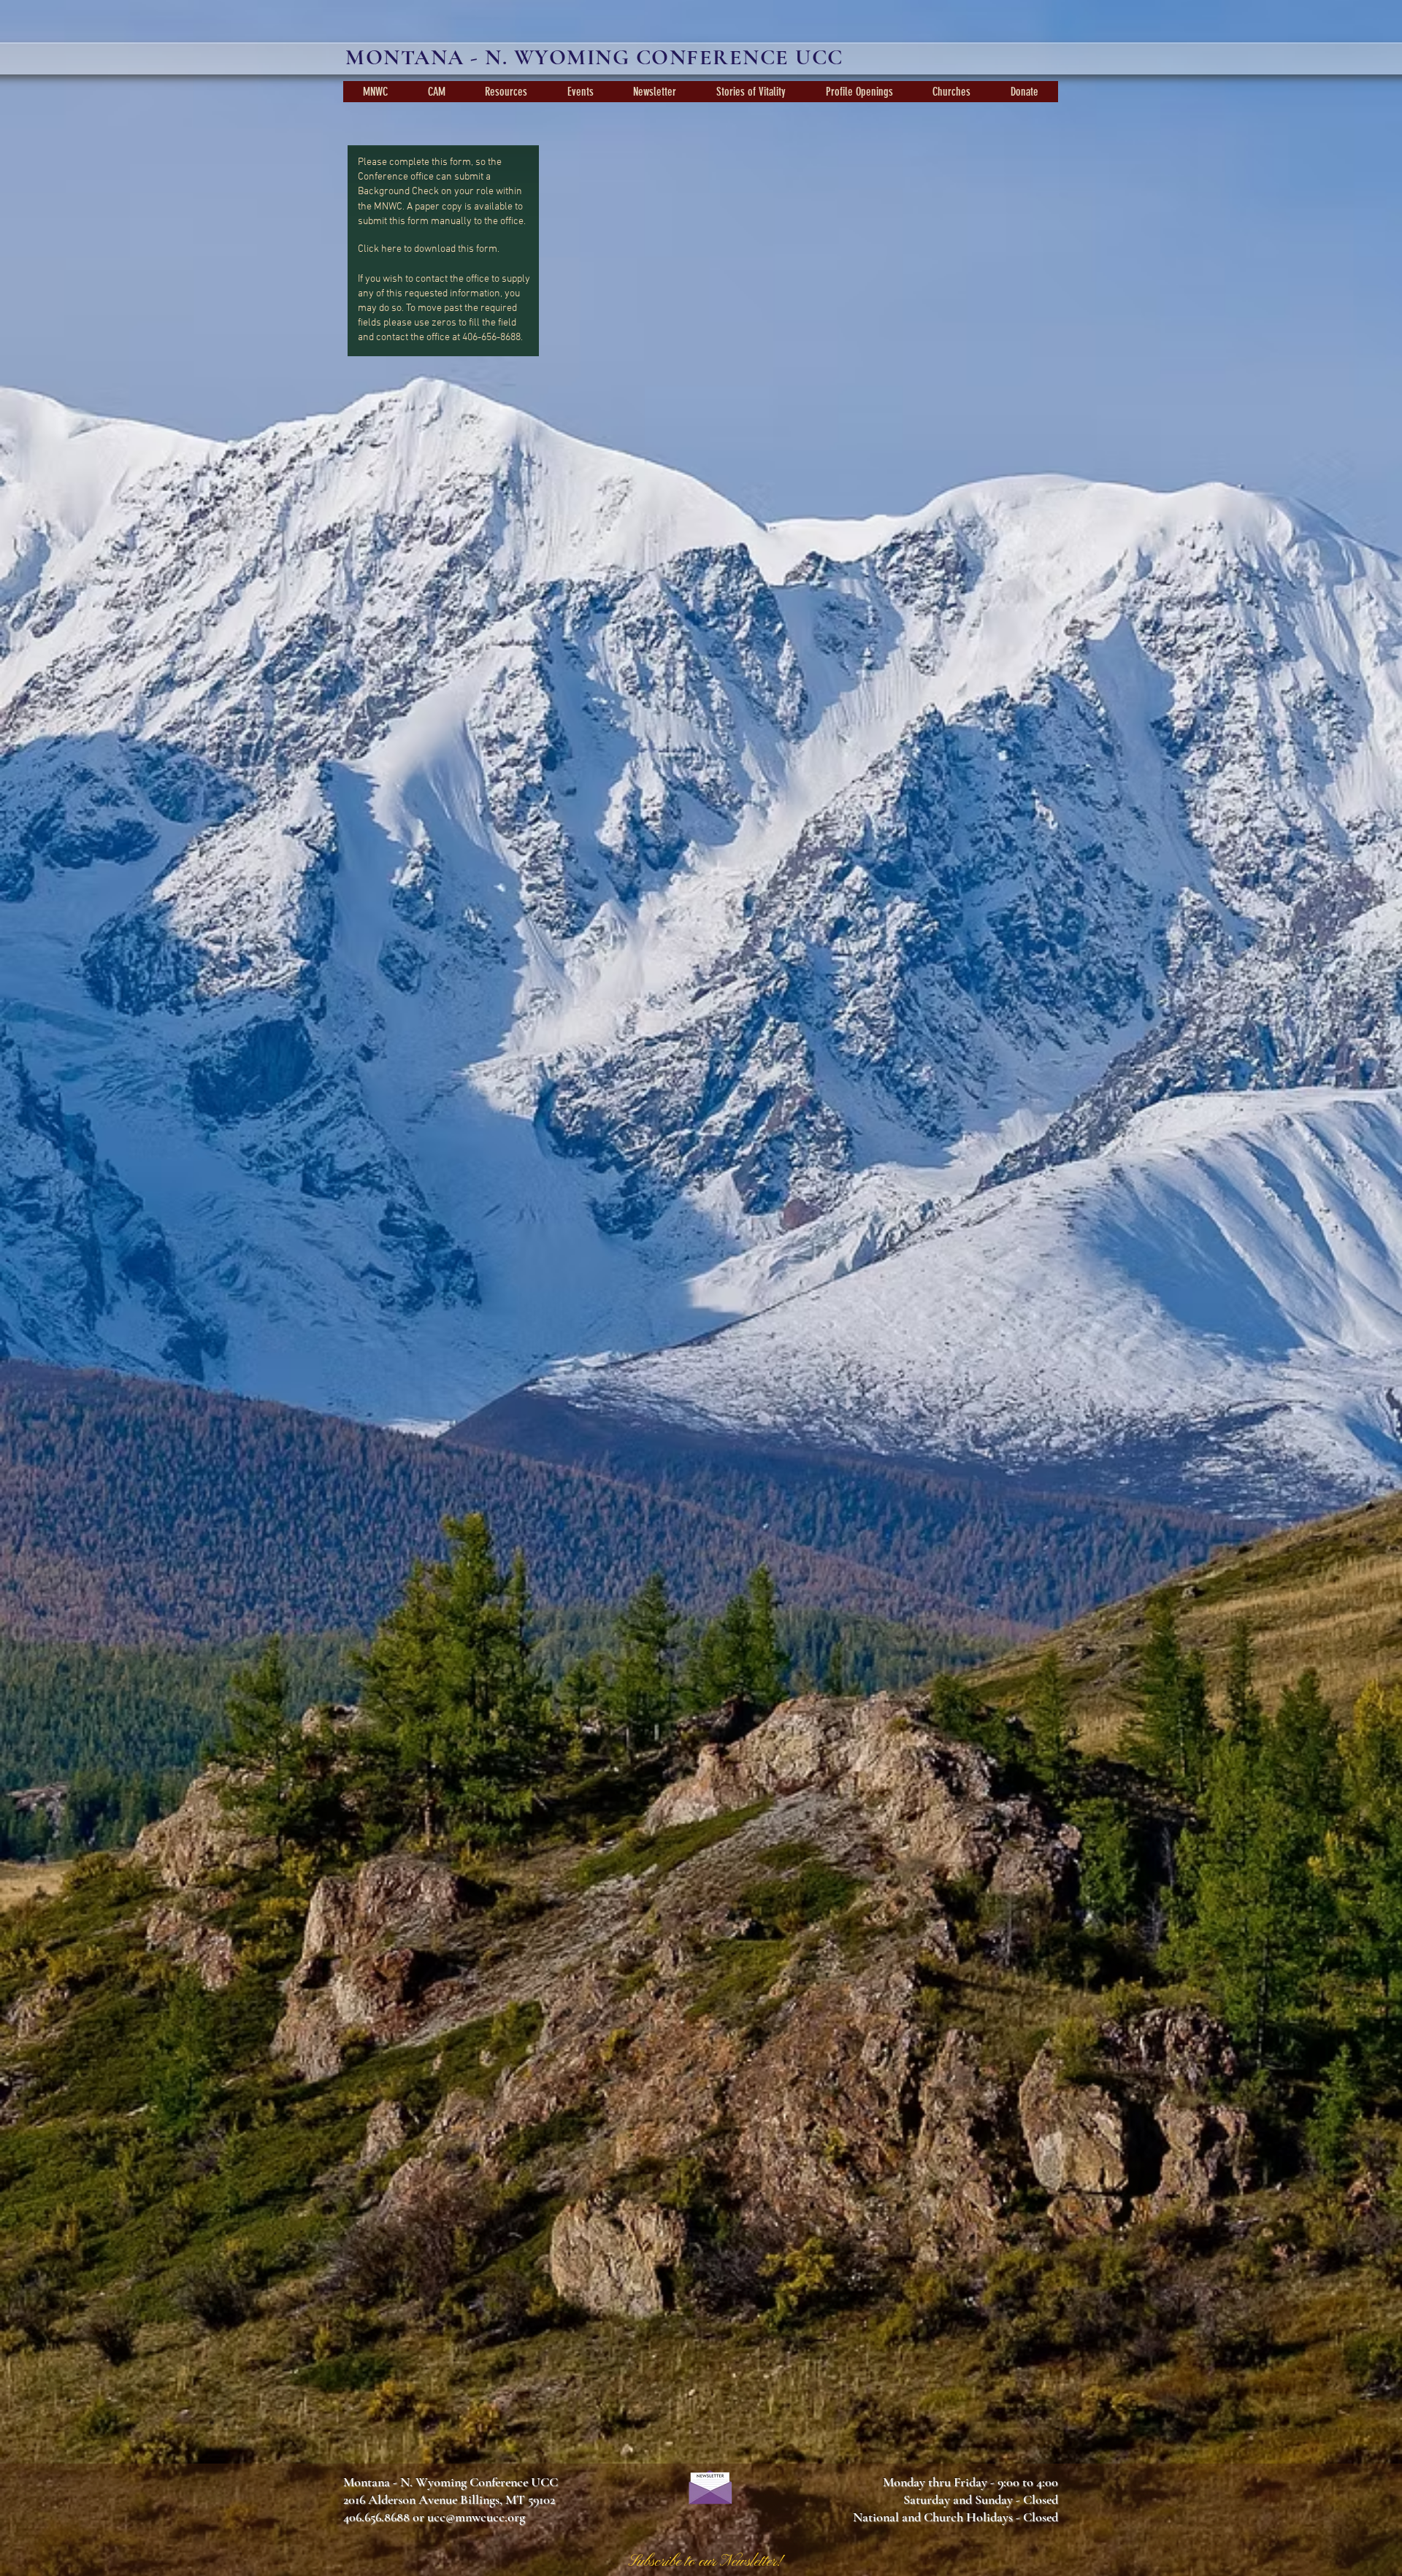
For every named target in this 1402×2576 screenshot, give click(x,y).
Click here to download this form (428, 249)
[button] (376, 92)
